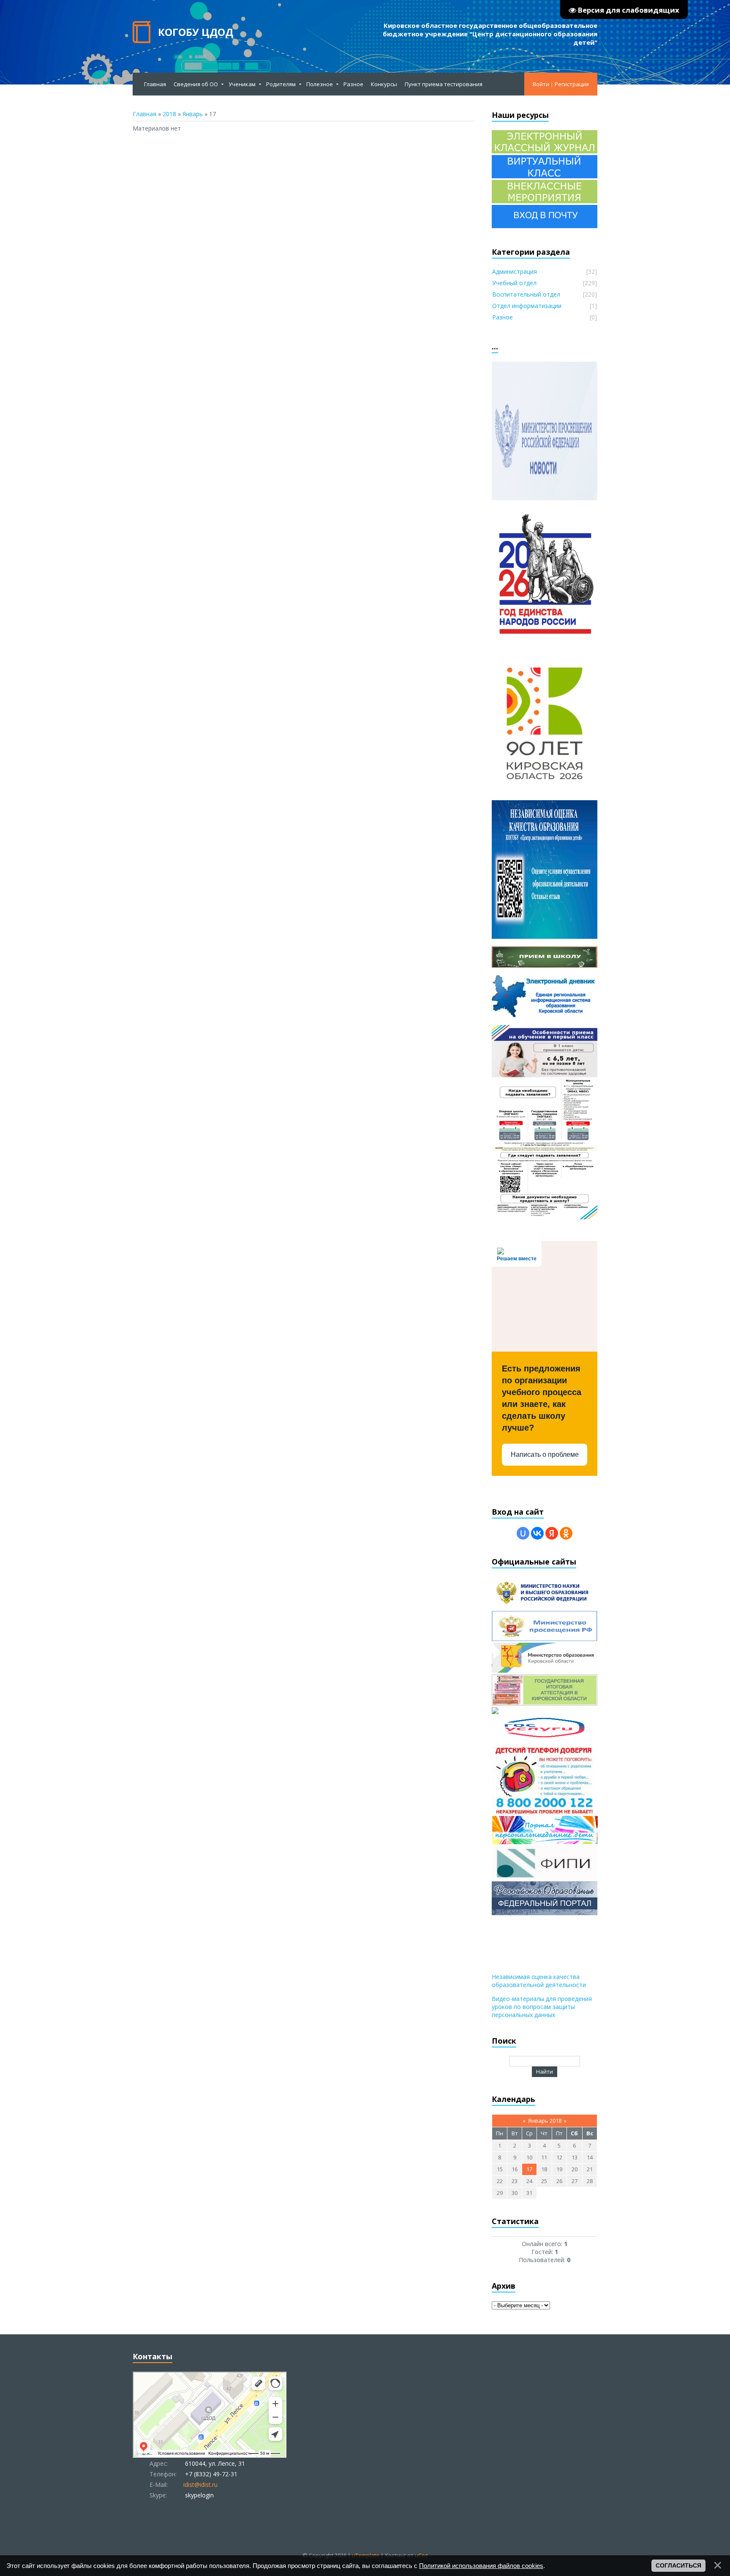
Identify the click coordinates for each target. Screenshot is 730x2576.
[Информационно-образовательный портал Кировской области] (495, 1712)
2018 (169, 114)
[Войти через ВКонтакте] (537, 1533)
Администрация (515, 271)
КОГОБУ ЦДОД (196, 32)
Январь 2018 (545, 2121)
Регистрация (572, 84)
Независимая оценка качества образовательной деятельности (539, 1981)
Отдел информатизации (527, 306)
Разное (503, 317)
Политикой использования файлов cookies (481, 2566)
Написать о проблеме (545, 1454)
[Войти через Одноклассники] (566, 1533)
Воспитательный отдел (526, 294)
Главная (144, 114)
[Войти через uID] (523, 1533)
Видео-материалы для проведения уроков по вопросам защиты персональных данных (542, 2007)
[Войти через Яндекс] (552, 1533)
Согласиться (678, 2565)
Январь (193, 114)
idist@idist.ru (200, 2485)
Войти (541, 84)
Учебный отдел (514, 283)
